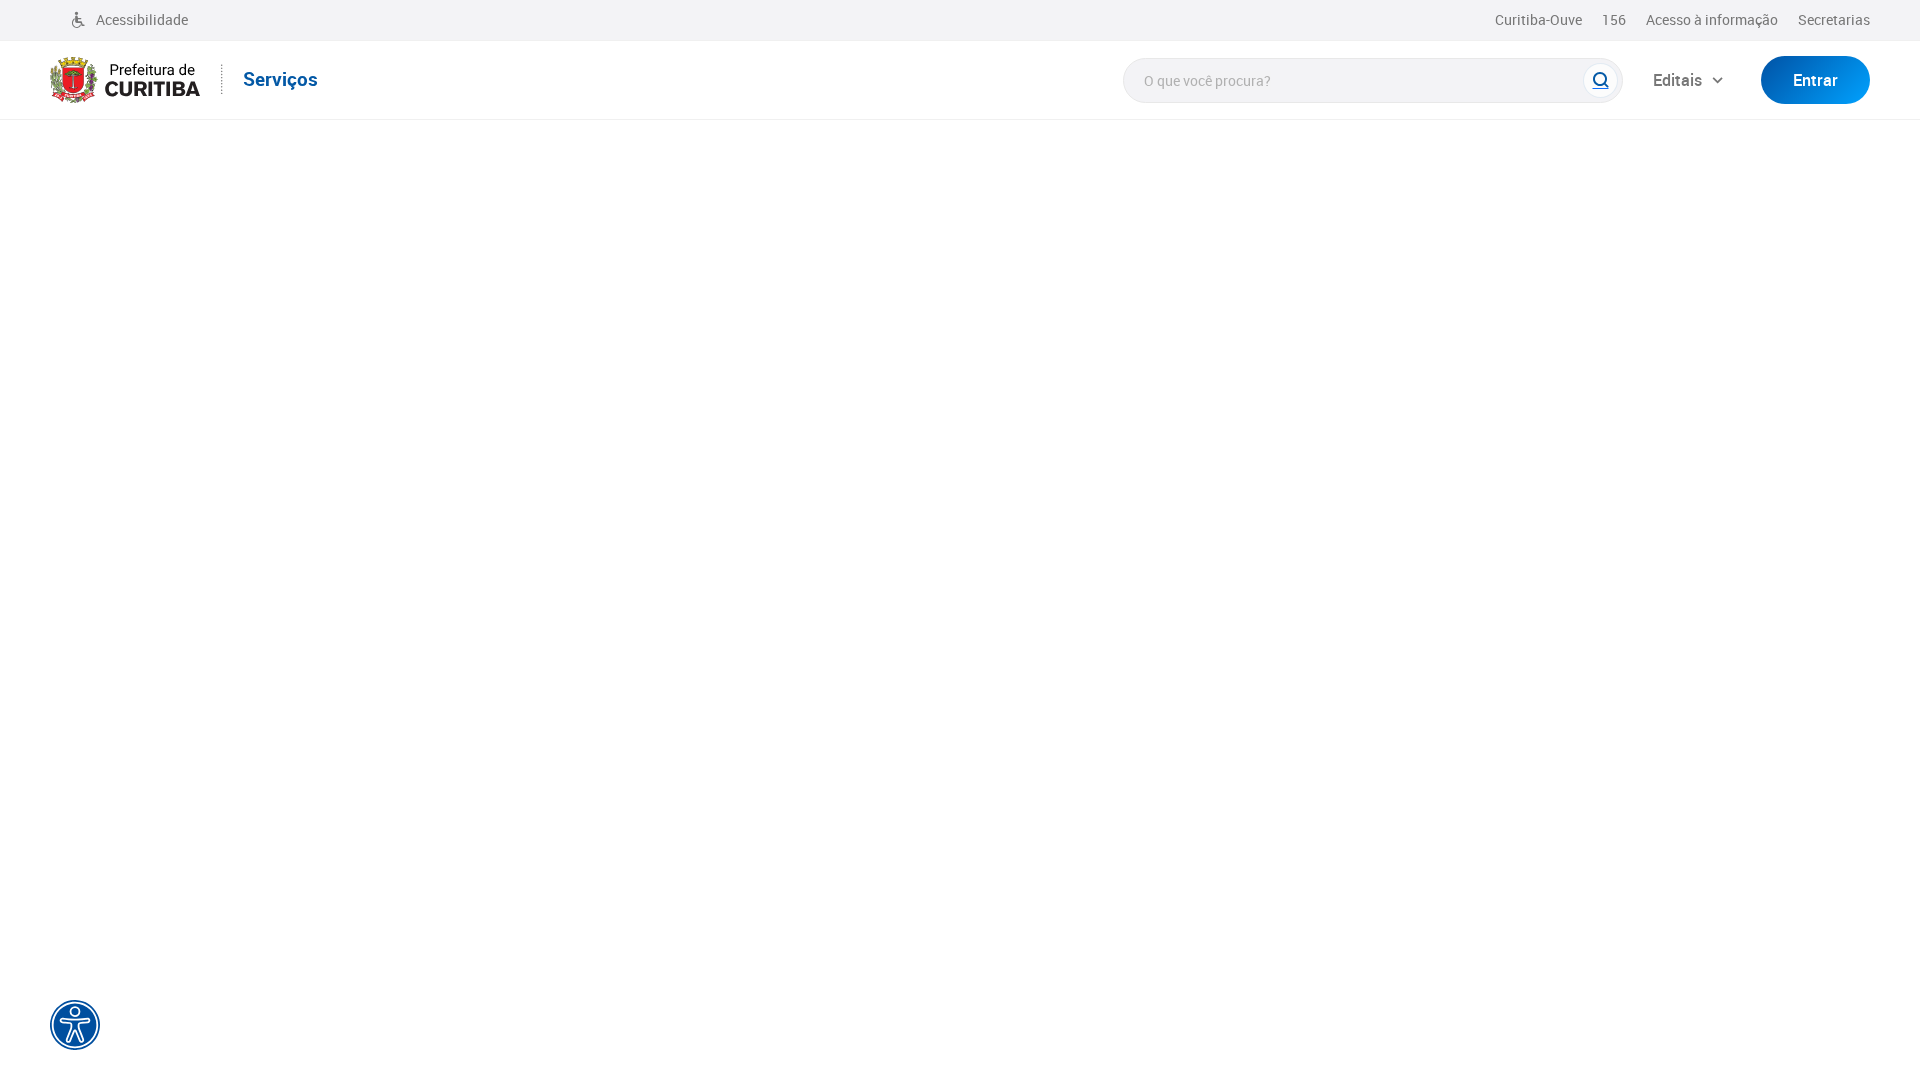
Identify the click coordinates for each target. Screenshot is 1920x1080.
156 (1614, 19)
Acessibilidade (142, 19)
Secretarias (1834, 19)
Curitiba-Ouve (1538, 19)
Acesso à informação (1712, 19)
